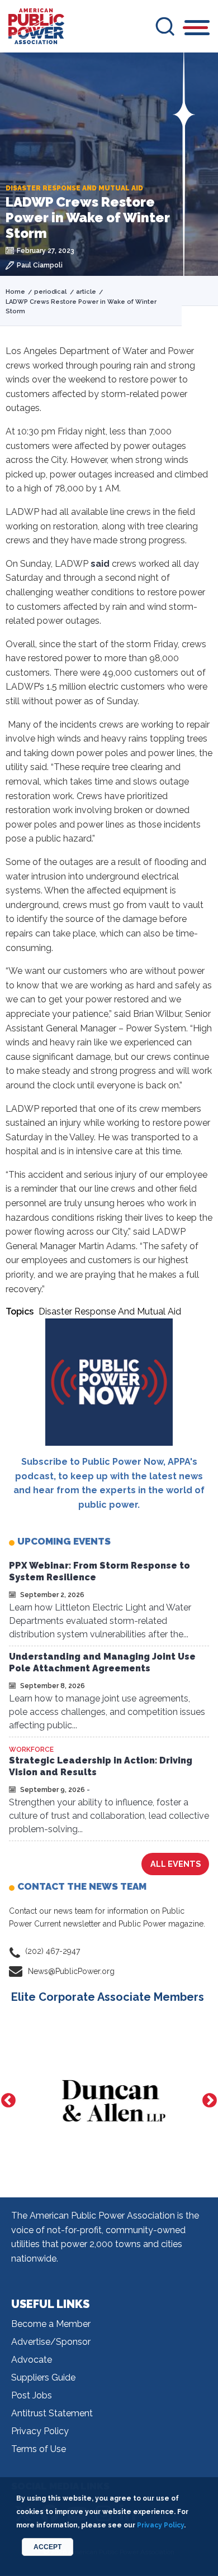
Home (15, 292)
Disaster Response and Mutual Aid (110, 1311)
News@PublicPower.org (71, 1971)
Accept (48, 2547)
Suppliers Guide (43, 2377)
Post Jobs (32, 2395)
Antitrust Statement (52, 2413)
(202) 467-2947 (53, 1951)
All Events (176, 1864)
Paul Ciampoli (40, 265)
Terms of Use (39, 2449)
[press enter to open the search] (165, 26)
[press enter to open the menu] (197, 29)
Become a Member (51, 2324)
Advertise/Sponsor (51, 2342)
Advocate (32, 2360)
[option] (109, 2101)
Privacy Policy (40, 2431)
